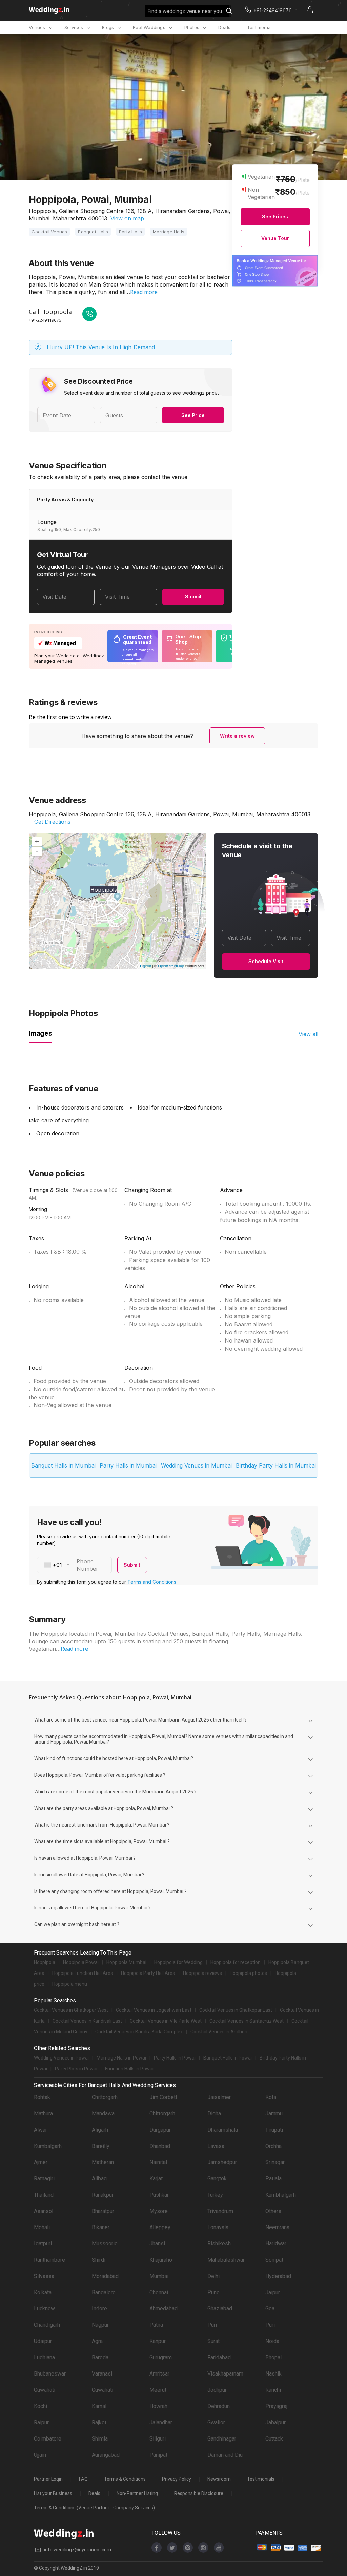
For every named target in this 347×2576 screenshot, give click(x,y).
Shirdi (99, 2260)
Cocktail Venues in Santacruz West (247, 2021)
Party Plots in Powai (76, 2069)
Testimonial (259, 27)
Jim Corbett (163, 2097)
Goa (270, 2309)
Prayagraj (276, 2406)
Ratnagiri (44, 2179)
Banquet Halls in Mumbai (63, 1465)
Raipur (41, 2422)
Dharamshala (223, 2130)
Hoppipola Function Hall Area (83, 1973)
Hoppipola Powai (81, 1962)
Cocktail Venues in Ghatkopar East (236, 2010)
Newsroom (219, 2479)
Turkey (215, 2195)
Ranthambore (49, 2260)
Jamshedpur (222, 2162)
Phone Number (87, 1565)
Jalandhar (161, 2422)
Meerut (158, 2390)
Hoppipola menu (70, 1984)
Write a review (237, 736)
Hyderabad (278, 2276)
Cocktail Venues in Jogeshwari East (154, 2010)
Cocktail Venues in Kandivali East (87, 2021)
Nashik (273, 2374)
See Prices (275, 217)
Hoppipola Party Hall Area (148, 1973)
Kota (271, 2097)
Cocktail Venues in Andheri (219, 2032)
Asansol (44, 2211)
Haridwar (276, 2244)
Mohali (42, 2227)
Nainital (158, 2162)
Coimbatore (48, 2439)
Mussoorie (105, 2244)
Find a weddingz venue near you (185, 11)
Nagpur (100, 2325)
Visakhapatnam (225, 2374)
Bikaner (101, 2227)
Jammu (274, 2114)
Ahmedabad (164, 2309)
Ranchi (273, 2390)
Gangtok (217, 2179)
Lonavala (218, 2227)
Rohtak (42, 2097)
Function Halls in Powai (129, 2069)
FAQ (83, 2479)
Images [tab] (40, 1033)
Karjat (156, 2179)
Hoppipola (45, 1962)
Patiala (273, 2179)
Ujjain (40, 2455)
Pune (213, 2292)
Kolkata (43, 2292)
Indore (99, 2309)
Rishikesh (219, 2244)
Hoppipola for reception (236, 1962)
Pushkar (159, 2195)
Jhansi (157, 2244)
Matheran (103, 2162)
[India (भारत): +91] (54, 1565)
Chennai (159, 2292)
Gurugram (161, 2357)
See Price (193, 415)
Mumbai (159, 2276)
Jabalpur (275, 2422)
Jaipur (273, 2292)
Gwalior (216, 2422)
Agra (97, 2341)
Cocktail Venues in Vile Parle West (166, 2021)
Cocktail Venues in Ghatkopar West (71, 2010)
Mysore (159, 2211)
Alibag (99, 2179)
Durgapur (160, 2130)
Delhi (213, 2276)
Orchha (273, 2146)
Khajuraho (161, 2260)
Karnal (99, 2406)
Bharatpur (103, 2211)
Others (273, 2211)
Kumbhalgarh (281, 2195)
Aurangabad (106, 2455)
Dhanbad (160, 2146)
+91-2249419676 (45, 320)
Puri (212, 2325)
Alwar (40, 2130)
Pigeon (146, 966)
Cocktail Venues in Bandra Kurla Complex (139, 2032)
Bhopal (273, 2357)
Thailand (44, 2195)
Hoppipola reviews (202, 1973)
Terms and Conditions (152, 1582)
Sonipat (274, 2260)
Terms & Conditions (125, 2479)
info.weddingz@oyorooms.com (78, 2550)
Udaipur (43, 2341)
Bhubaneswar (50, 2374)
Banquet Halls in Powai (228, 2058)
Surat (213, 2341)
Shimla (100, 2439)
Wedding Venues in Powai (61, 2058)
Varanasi (102, 2374)
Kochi (40, 2406)
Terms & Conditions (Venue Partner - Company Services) (94, 2508)
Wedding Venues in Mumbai (196, 1465)
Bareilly (101, 2146)
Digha (214, 2114)
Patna (156, 2325)
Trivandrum (220, 2211)
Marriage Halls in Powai (121, 2058)
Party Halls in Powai (175, 2058)
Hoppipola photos (248, 1973)
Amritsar (159, 2374)
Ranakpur (103, 2195)
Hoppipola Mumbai (126, 1962)
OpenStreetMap (171, 966)
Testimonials (261, 2479)
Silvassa (44, 2276)
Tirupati (274, 2130)
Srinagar (275, 2162)
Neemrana (277, 2227)
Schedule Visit (266, 961)
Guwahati (45, 2390)
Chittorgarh (105, 2097)
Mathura (43, 2114)
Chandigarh (47, 2325)
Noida (272, 2341)
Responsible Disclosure (199, 2493)
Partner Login (48, 2479)
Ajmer (41, 2162)
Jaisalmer (219, 2097)
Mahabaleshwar (226, 2260)
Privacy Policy (177, 2479)
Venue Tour (275, 238)
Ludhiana (44, 2357)
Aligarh (100, 2130)
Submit (193, 597)
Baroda (100, 2357)
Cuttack (274, 2439)
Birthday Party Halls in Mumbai (276, 1465)
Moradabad (105, 2276)
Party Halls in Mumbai (128, 1465)
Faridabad (219, 2357)
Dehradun (219, 2406)
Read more (144, 292)
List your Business (53, 2493)
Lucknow (44, 2309)
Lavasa (216, 2146)
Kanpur (158, 2341)
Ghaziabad (220, 2309)
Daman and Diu (225, 2455)
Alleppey (160, 2227)
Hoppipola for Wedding (178, 1962)
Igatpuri (43, 2244)
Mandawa (103, 2114)
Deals (224, 27)
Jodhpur (217, 2390)
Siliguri (158, 2439)
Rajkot (99, 2422)
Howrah (158, 2406)
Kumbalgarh (48, 2146)
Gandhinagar (222, 2439)
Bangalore (104, 2292)
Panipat (158, 2455)
